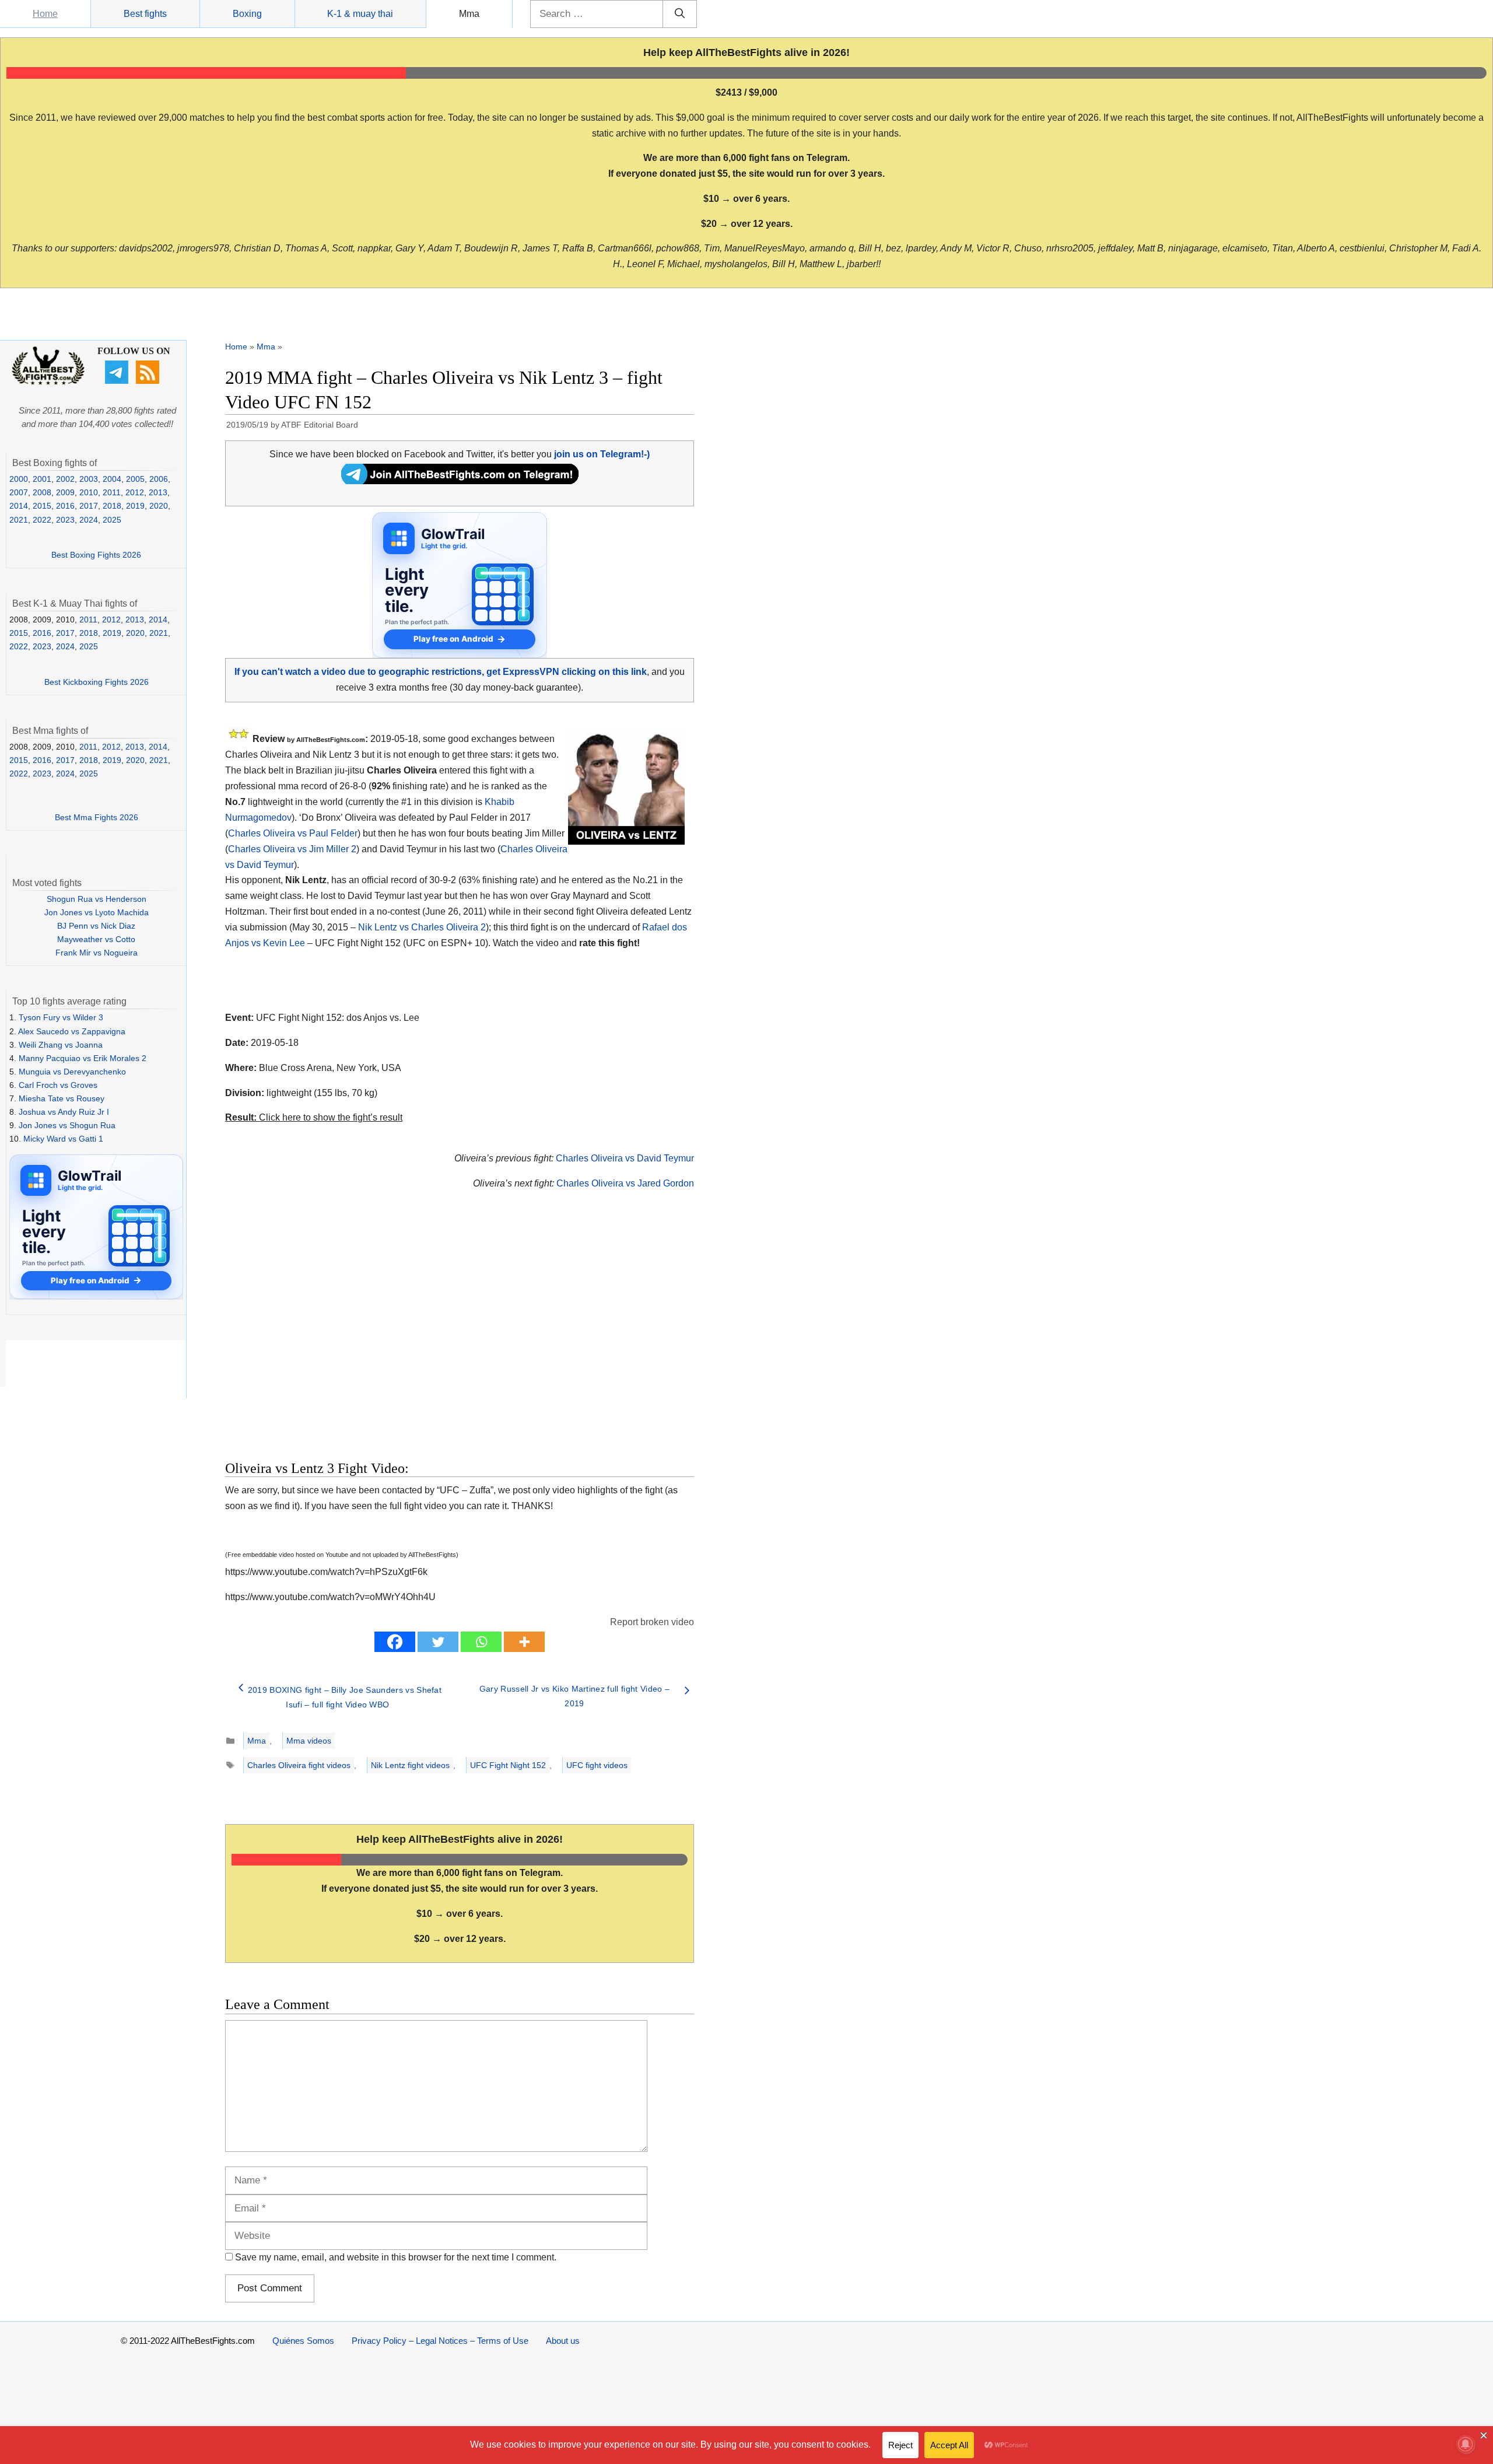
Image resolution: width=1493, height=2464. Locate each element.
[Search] (680, 14)
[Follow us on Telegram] (118, 381)
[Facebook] (395, 1642)
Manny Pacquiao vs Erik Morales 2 (83, 1058)
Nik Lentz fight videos (410, 1765)
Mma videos (309, 1741)
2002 (65, 479)
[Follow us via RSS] (149, 381)
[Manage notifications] (1466, 2444)
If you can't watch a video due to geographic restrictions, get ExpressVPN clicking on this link (441, 672)
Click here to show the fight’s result (314, 1117)
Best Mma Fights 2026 (97, 817)
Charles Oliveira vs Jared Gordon (625, 1183)
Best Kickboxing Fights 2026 (97, 682)
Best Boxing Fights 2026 (96, 555)
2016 (65, 506)
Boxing (247, 14)
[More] (524, 1642)
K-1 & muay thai (360, 14)
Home (45, 14)
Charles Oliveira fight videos (299, 1765)
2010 (89, 492)
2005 (135, 479)
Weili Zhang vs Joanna (61, 1045)
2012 (135, 492)
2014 (19, 506)
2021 (19, 520)
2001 (42, 479)
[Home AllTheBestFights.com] (48, 382)
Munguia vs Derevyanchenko (72, 1072)
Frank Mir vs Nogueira (97, 953)
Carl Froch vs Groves (58, 1085)
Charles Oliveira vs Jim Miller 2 (292, 849)
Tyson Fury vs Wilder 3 (61, 1017)
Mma (469, 14)
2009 (65, 492)
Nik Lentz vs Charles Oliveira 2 (422, 927)
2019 (135, 506)
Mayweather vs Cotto (96, 939)
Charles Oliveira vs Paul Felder (293, 833)
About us (563, 2341)
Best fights (145, 14)
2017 (89, 506)
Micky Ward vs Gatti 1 (63, 1139)
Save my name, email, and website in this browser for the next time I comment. (396, 2257)
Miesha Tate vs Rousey (62, 1098)
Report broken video (652, 1622)
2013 (158, 492)
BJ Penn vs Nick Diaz (96, 926)
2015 (42, 506)
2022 (42, 520)
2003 (89, 479)
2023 (65, 520)
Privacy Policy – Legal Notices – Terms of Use (440, 2341)
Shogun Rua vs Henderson (97, 899)
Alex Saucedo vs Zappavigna (72, 1031)
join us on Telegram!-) (602, 454)
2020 (159, 506)
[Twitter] (438, 1642)
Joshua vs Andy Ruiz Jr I (64, 1112)
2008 (42, 492)
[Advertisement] (377, 1339)
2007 (19, 492)
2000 (19, 479)
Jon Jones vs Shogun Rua (67, 1125)
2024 (89, 520)
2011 (112, 492)
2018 (112, 506)
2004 (112, 479)
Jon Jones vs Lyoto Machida (97, 912)
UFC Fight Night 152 (508, 1765)
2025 (112, 520)
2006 (159, 479)
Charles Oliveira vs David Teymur (625, 1158)
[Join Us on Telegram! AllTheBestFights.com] (460, 481)
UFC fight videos (597, 1765)
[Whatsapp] (481, 1642)
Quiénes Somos (303, 2341)
